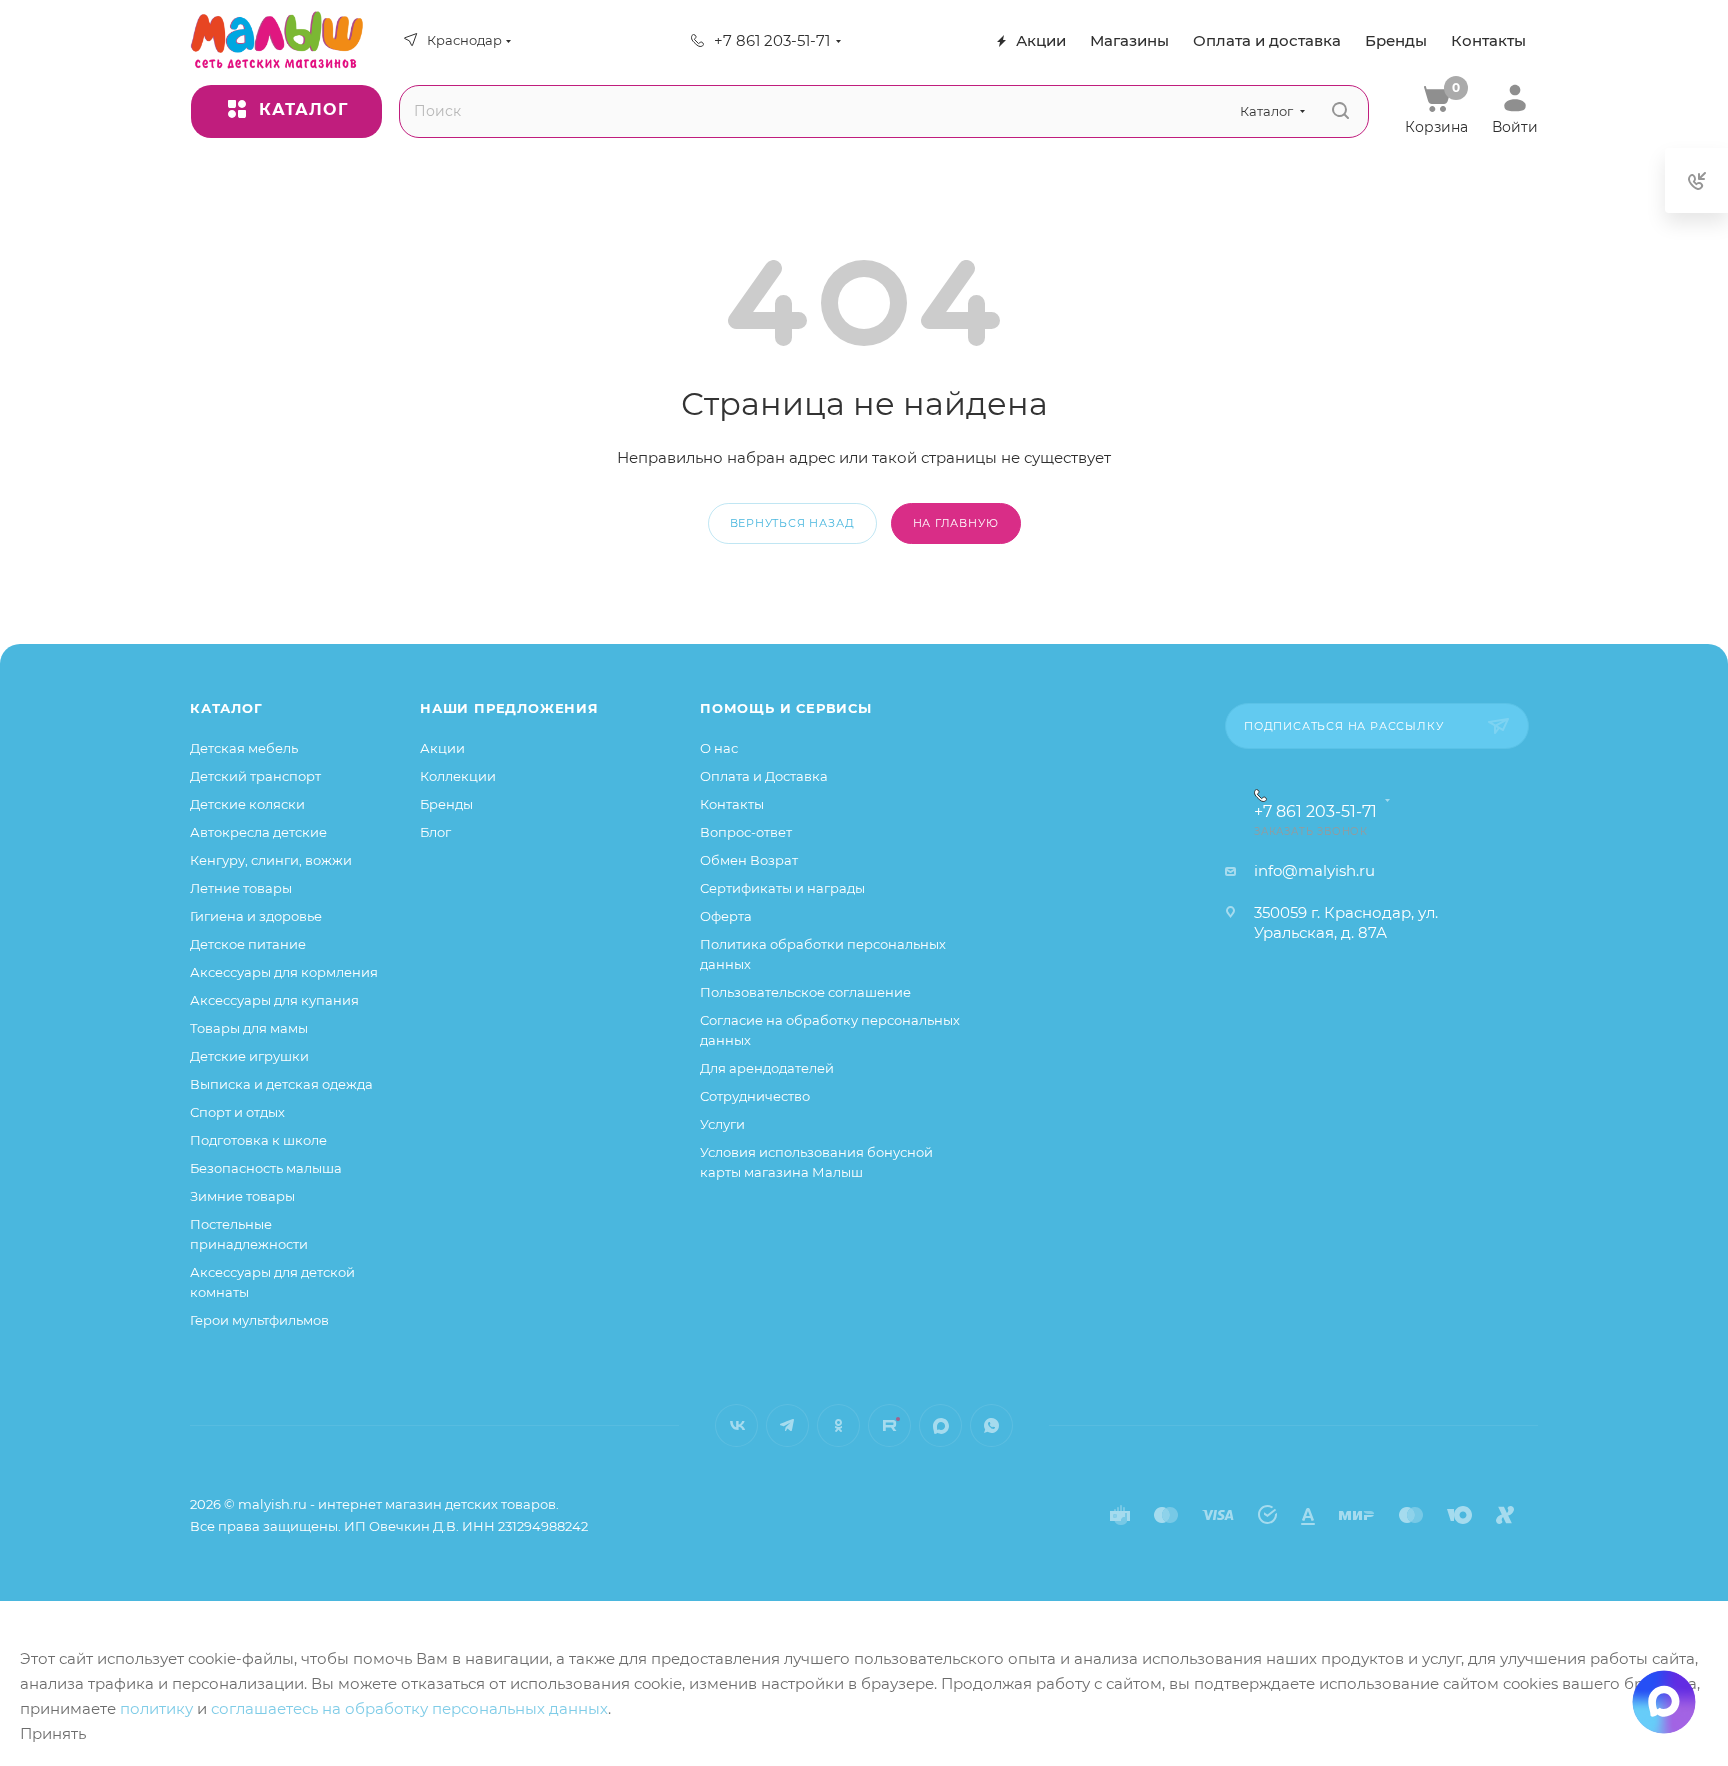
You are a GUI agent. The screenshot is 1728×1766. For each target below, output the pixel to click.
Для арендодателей (767, 1068)
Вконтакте (736, 1425)
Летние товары (241, 888)
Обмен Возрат (749, 860)
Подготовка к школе (258, 1140)
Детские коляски (247, 804)
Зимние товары (242, 1196)
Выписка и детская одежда (281, 1084)
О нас (719, 748)
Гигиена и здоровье (256, 916)
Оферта (726, 916)
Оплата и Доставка (764, 776)
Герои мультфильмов (259, 1320)
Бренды (446, 804)
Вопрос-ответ (746, 832)
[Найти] (1340, 111)
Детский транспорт (255, 776)
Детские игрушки (249, 1056)
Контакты (732, 804)
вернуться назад (792, 523)
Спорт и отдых (237, 1112)
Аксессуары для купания (274, 1000)
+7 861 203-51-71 (772, 40)
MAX (940, 1425)
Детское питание (248, 944)
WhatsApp (991, 1425)
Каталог (226, 708)
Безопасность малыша (266, 1168)
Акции (442, 748)
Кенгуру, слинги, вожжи (271, 860)
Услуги (722, 1124)
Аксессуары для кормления (284, 972)
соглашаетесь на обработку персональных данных (409, 1708)
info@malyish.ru (1314, 870)
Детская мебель (244, 748)
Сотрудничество (755, 1096)
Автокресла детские (258, 832)
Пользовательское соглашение (805, 992)
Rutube (889, 1425)
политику (156, 1708)
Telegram (787, 1425)
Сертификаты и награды (782, 888)
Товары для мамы (249, 1028)
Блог (435, 832)
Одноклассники (838, 1425)
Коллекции (458, 776)
